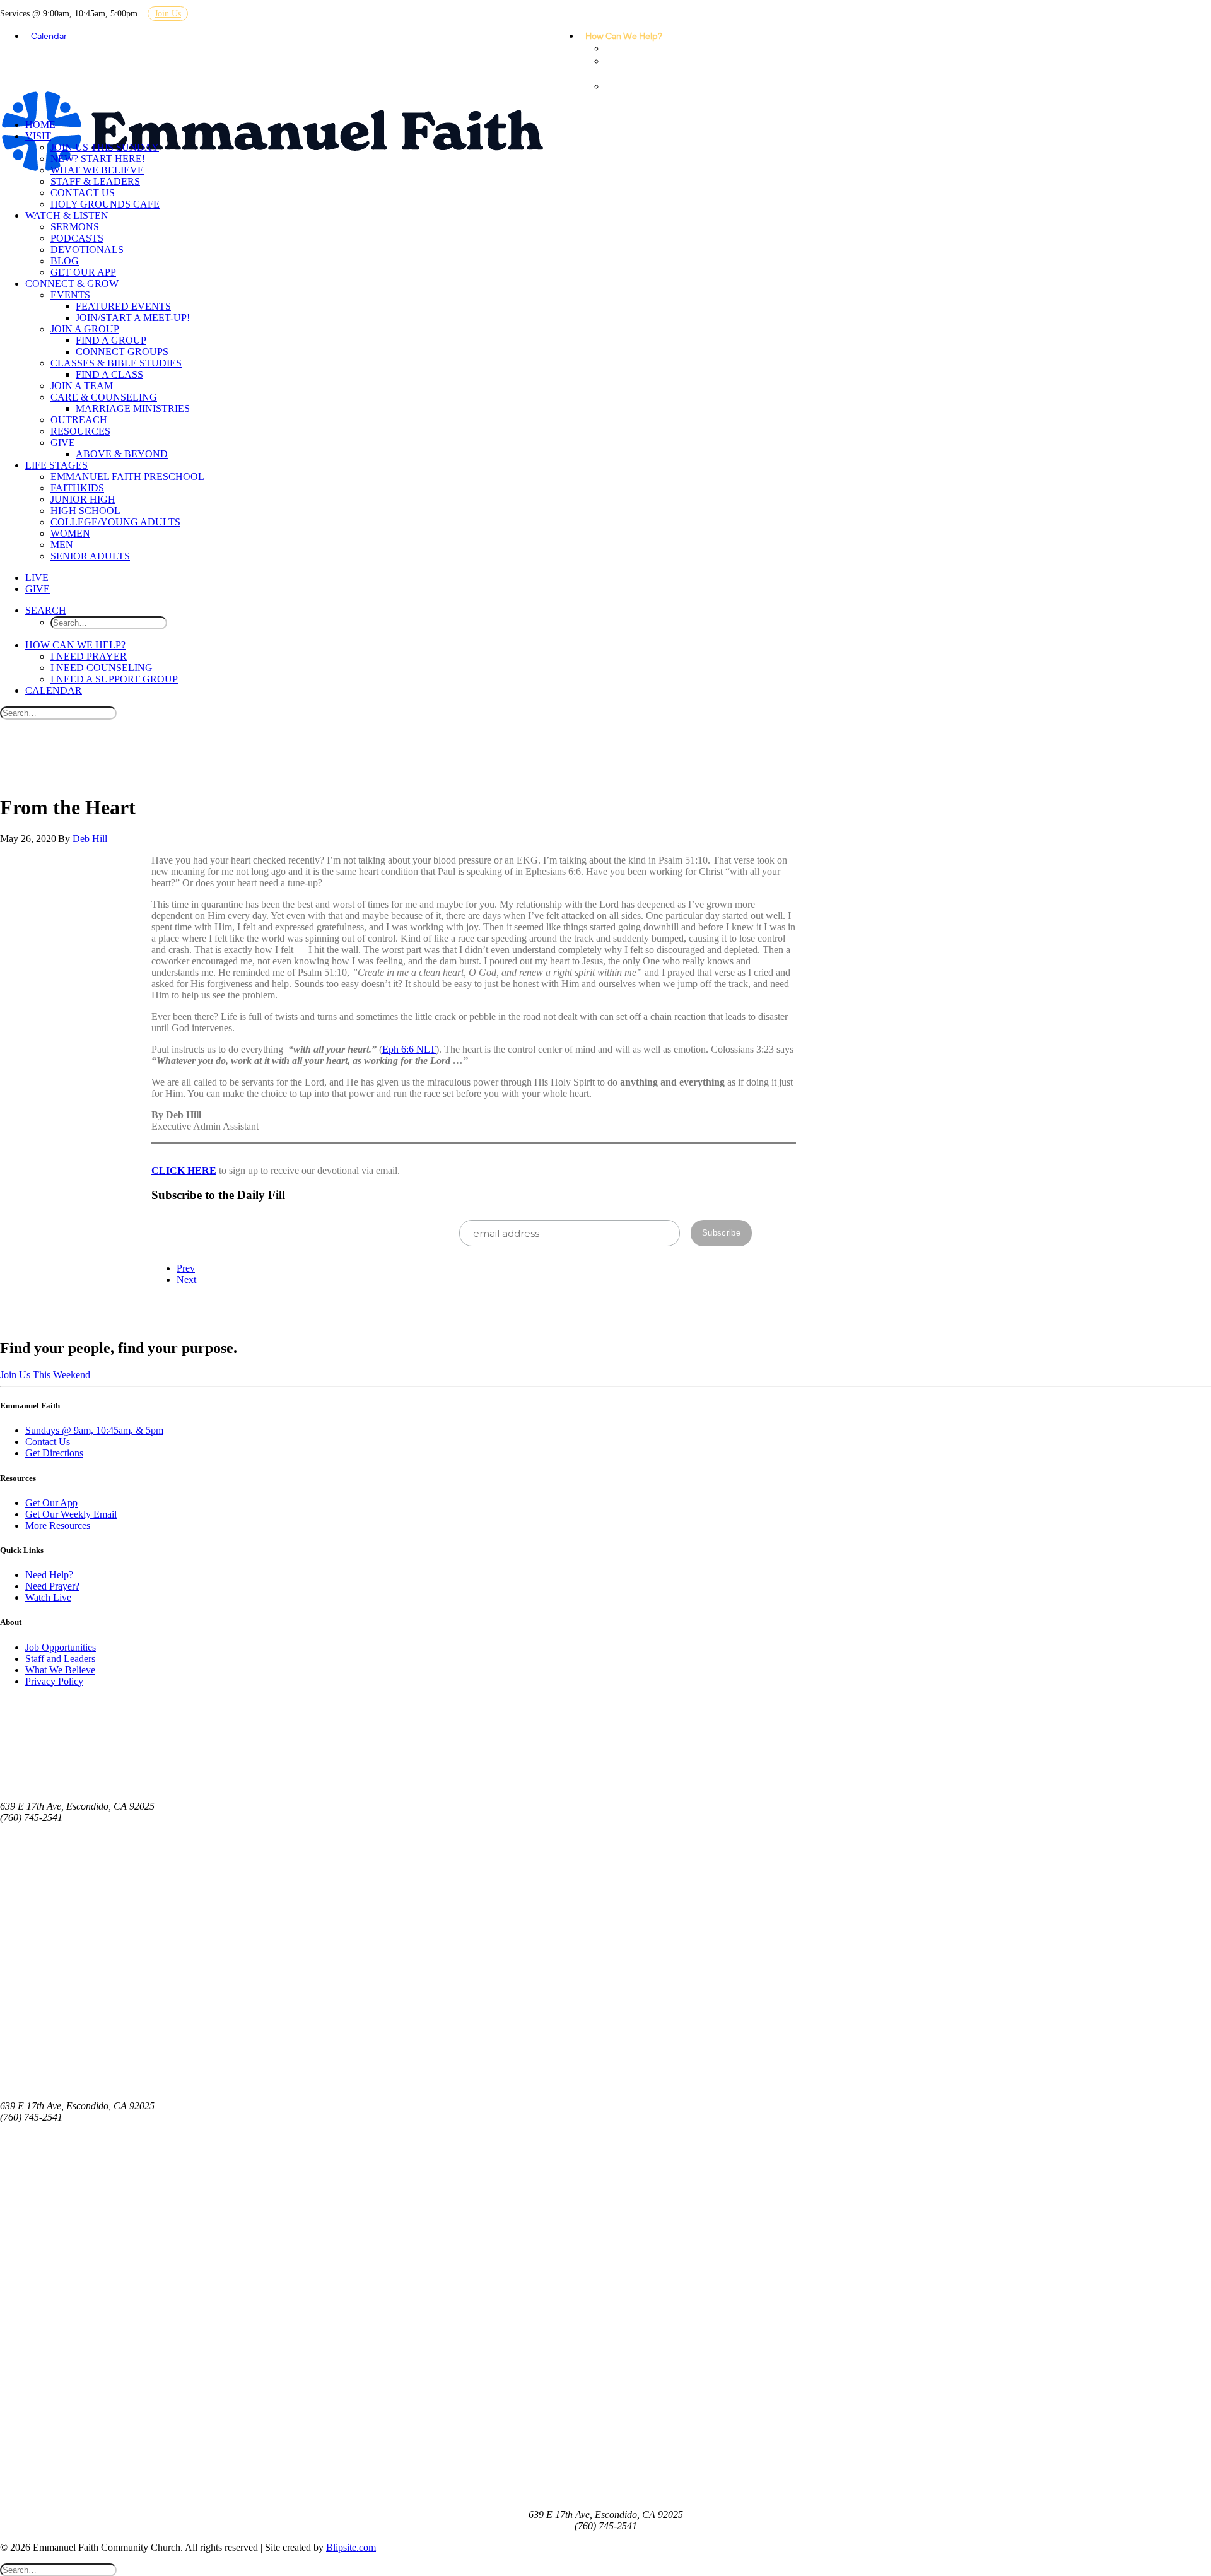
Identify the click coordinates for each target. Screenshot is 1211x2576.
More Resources (58, 1525)
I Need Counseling (628, 67)
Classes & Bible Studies (116, 363)
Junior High (83, 499)
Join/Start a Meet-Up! (133, 318)
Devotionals (87, 249)
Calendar (49, 35)
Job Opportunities (61, 1647)
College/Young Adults (115, 522)
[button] (46, 610)
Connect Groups (122, 352)
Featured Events (123, 306)
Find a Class (109, 374)
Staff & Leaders (95, 181)
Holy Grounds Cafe (105, 204)
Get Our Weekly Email (71, 1514)
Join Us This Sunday (105, 147)
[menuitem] (629, 35)
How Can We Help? (624, 35)
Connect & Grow (72, 284)
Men (62, 545)
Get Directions (54, 1453)
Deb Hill (90, 839)
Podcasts (77, 238)
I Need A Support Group (635, 92)
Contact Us (83, 193)
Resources (80, 431)
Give (63, 442)
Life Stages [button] (56, 465)
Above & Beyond (122, 454)
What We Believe (97, 170)
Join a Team (82, 386)
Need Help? (49, 1575)
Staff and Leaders (60, 1659)
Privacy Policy (54, 1681)
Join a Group (85, 329)
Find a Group (111, 340)
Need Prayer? (52, 1586)
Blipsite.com (351, 2547)
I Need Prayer (638, 48)
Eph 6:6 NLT (409, 1049)
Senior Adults (90, 556)
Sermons (75, 227)
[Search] (58, 712)
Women (70, 533)
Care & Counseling (104, 397)
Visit (38, 136)
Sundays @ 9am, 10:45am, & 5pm (94, 1430)
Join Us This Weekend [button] (45, 1375)
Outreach (79, 420)
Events (70, 295)
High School (85, 511)
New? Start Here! (98, 159)
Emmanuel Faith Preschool (127, 477)
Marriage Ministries (133, 408)
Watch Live (48, 1597)
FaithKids (77, 488)
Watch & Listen (67, 215)
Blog (65, 261)
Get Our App (83, 272)
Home (40, 125)
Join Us (168, 14)
